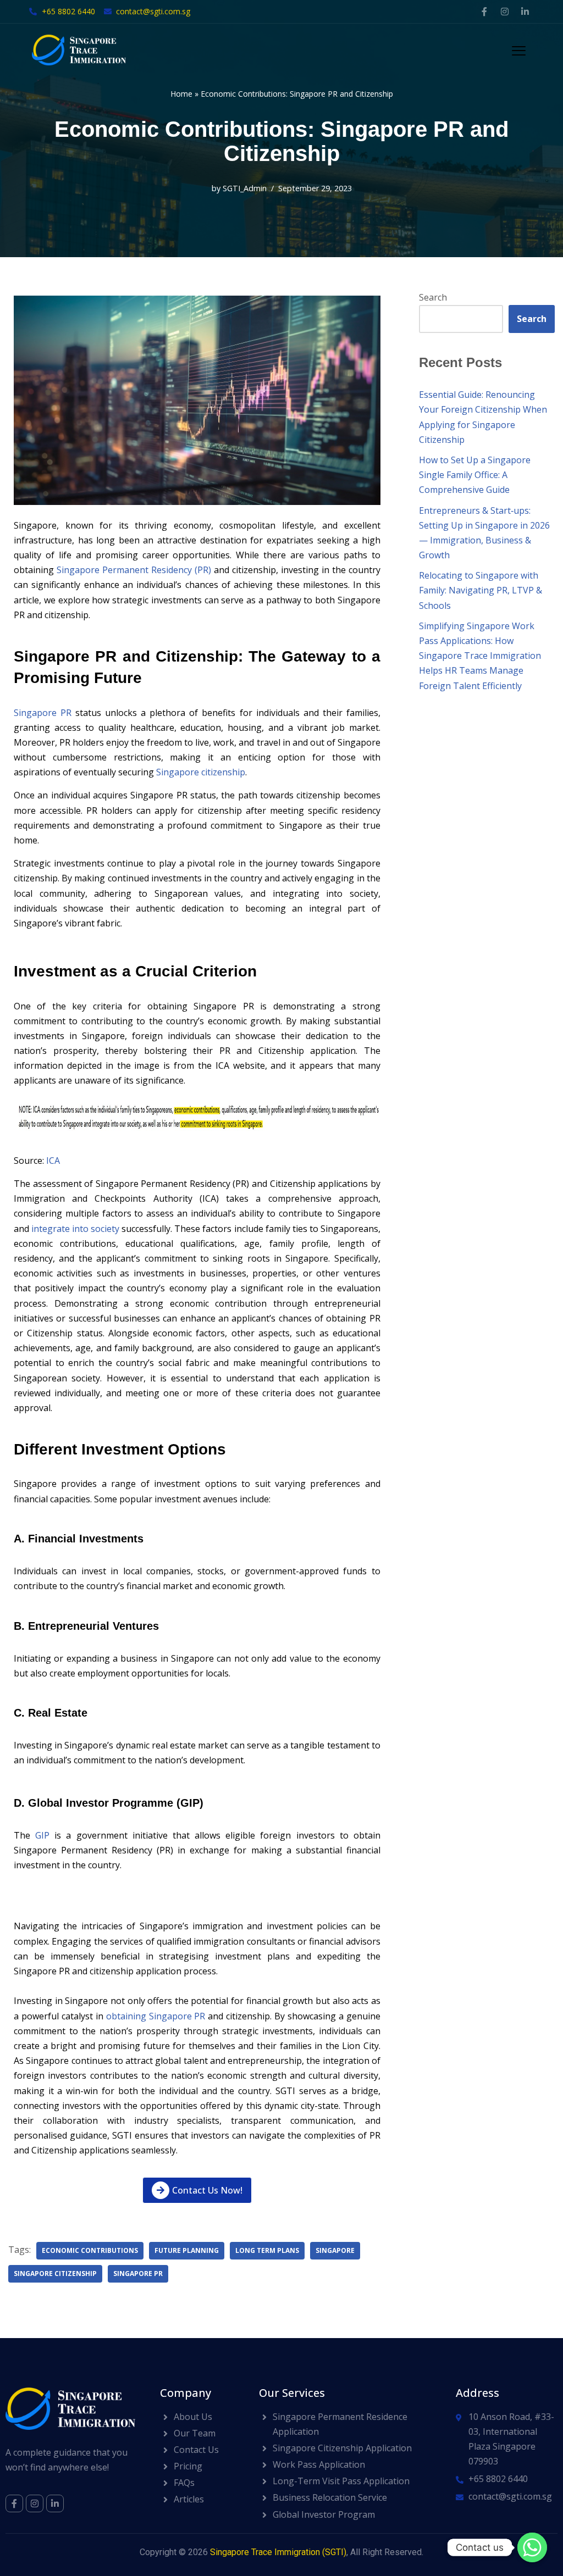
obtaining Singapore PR (156, 2016)
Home (181, 94)
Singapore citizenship (201, 772)
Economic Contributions (90, 2250)
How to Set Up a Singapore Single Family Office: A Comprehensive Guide (475, 475)
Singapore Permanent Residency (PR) (134, 570)
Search (433, 297)
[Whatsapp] (532, 2547)
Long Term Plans (267, 2250)
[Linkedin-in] (525, 12)
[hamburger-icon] (519, 52)
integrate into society (75, 1229)
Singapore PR (43, 713)
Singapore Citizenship (55, 2274)
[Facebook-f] (484, 12)
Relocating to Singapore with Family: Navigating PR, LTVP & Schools (481, 590)
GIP (42, 1835)
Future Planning (187, 2250)
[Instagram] (505, 12)
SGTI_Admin (245, 188)
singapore (335, 2250)
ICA (53, 1161)
